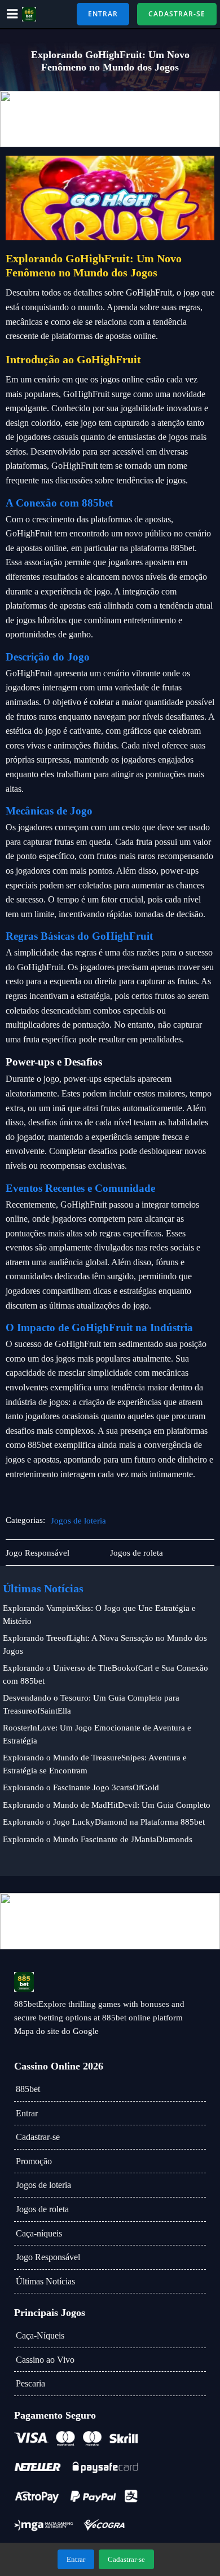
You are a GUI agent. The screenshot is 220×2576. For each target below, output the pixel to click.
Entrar (27, 2113)
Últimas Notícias (45, 2281)
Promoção (34, 2161)
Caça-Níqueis (40, 2335)
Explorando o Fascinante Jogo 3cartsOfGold (81, 1787)
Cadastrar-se (38, 2137)
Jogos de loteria (78, 1521)
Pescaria (30, 2383)
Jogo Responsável (48, 2257)
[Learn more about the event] (110, 119)
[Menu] (12, 14)
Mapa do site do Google (56, 2031)
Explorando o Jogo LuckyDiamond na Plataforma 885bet (104, 1822)
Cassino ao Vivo (45, 2360)
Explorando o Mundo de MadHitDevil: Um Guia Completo (107, 1805)
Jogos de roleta (42, 2209)
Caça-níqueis (39, 2233)
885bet (28, 2089)
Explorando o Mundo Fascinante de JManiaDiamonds (98, 1839)
